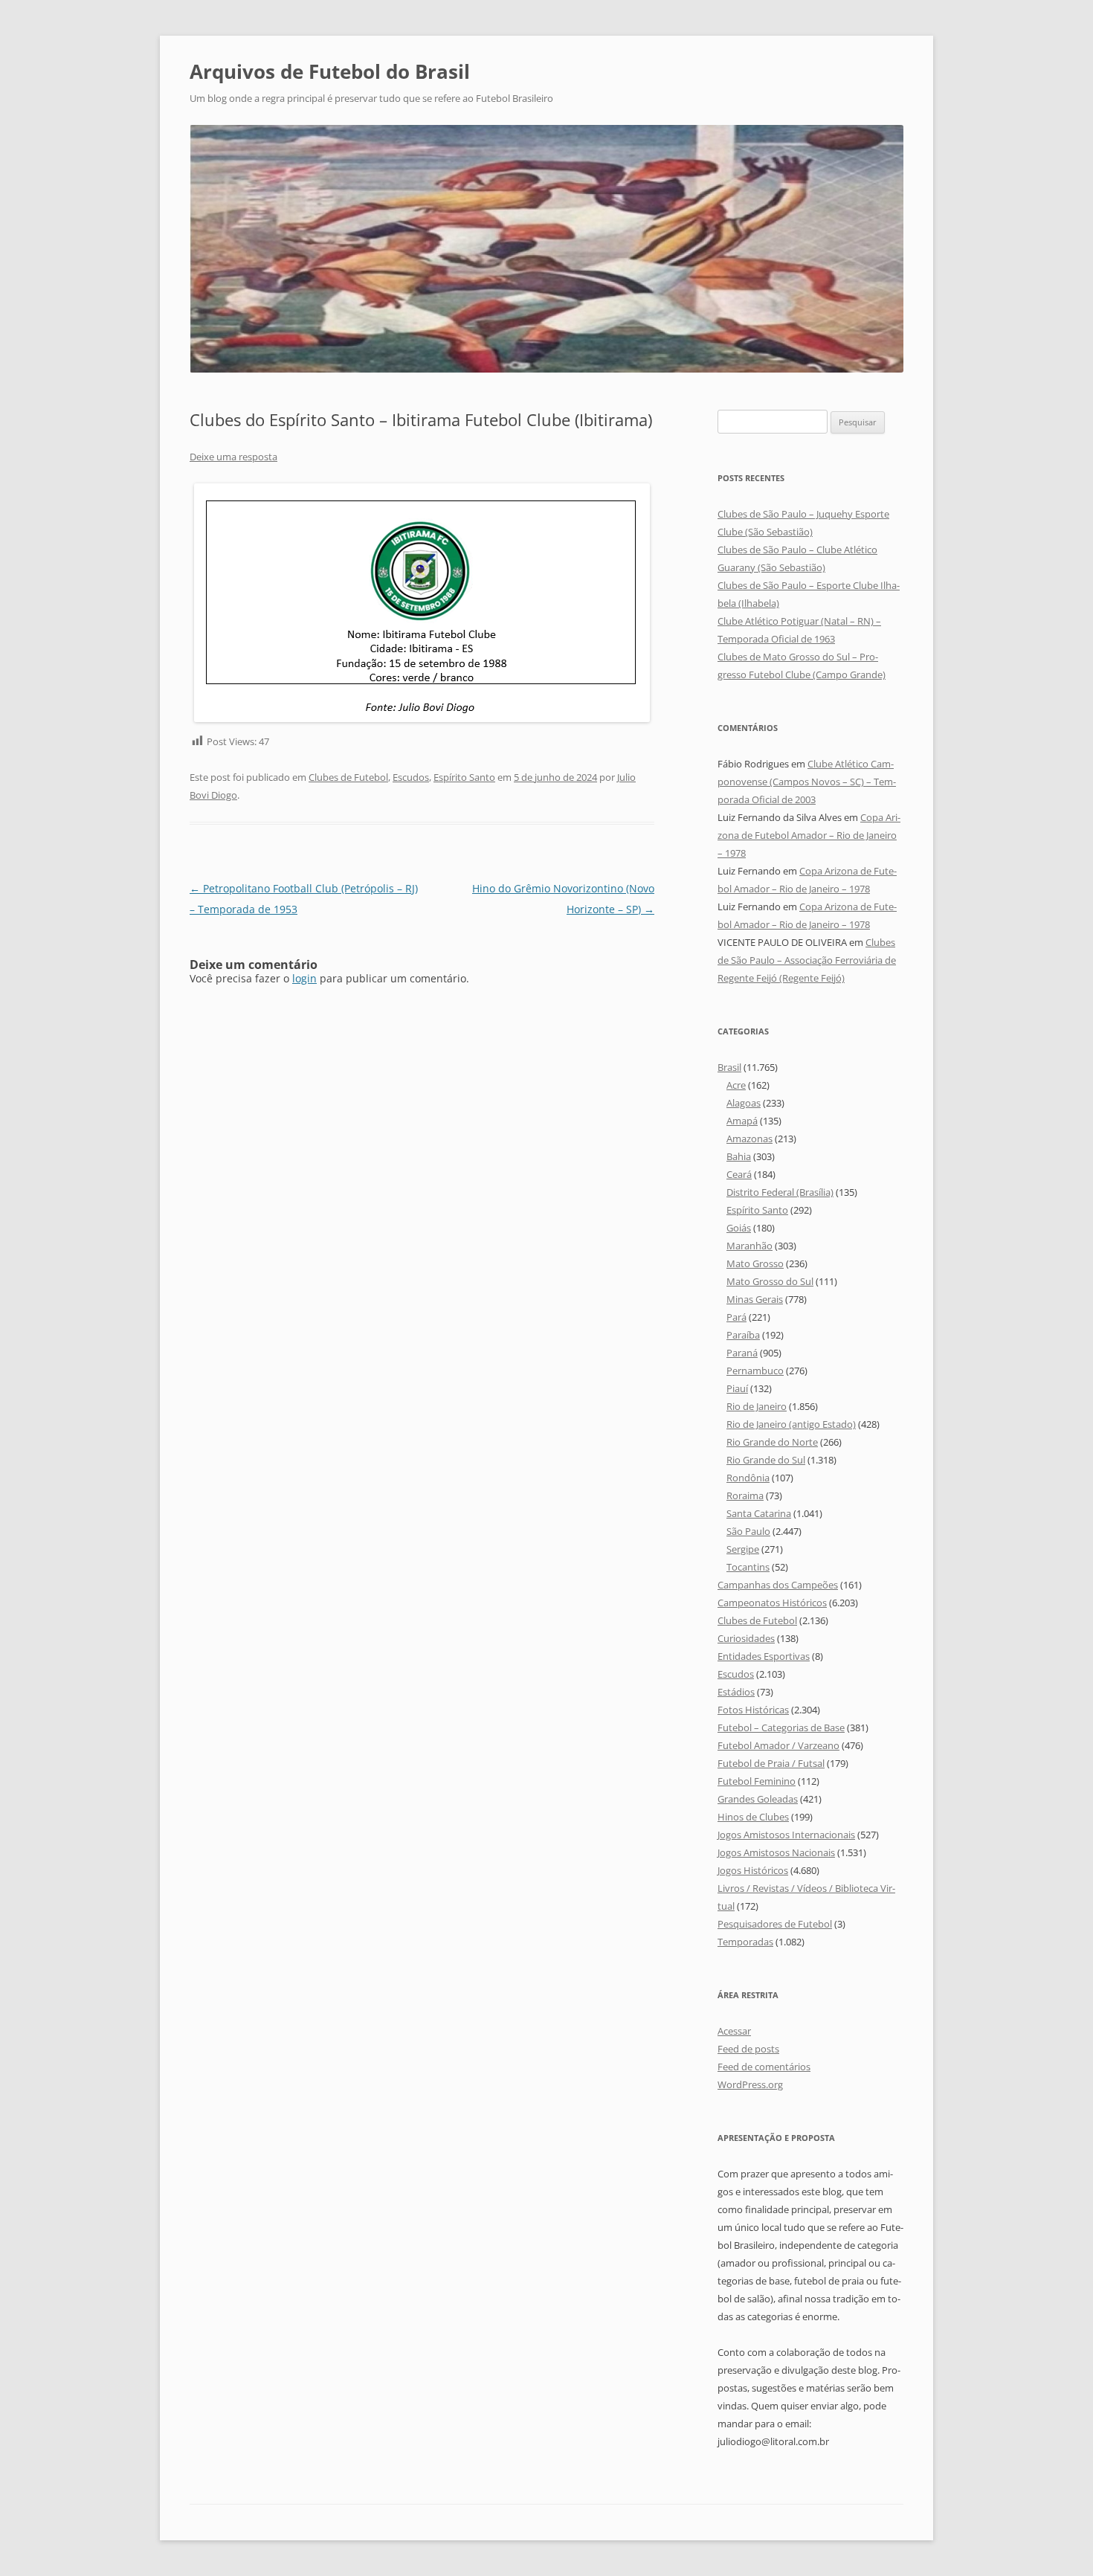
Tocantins (748, 1567)
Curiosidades (746, 1638)
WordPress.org (750, 2084)
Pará (736, 1317)
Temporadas (745, 1942)
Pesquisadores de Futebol (775, 1924)
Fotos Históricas (753, 1710)
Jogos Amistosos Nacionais (776, 1852)
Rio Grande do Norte (772, 1442)
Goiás (739, 1228)
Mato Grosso (755, 1263)
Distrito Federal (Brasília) (780, 1192)
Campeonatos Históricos (772, 1603)
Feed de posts (748, 2049)
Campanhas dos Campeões (778, 1585)
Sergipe (743, 1549)
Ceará (739, 1174)
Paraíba (743, 1335)
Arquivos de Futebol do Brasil (330, 71)
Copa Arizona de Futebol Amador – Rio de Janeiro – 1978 (809, 835)
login (304, 978)
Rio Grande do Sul (766, 1460)
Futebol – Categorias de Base (781, 1727)
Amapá (742, 1121)
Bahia (739, 1156)
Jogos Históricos (753, 1870)
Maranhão (749, 1246)
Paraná (742, 1353)
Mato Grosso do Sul (770, 1281)
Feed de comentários (764, 2067)
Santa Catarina (759, 1513)
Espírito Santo (464, 777)
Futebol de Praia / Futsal (771, 1763)
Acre (736, 1085)
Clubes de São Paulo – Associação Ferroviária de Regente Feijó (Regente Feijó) (807, 960)
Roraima (745, 1495)
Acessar (734, 2031)
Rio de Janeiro (757, 1406)
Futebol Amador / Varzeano (778, 1745)
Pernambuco (755, 1371)
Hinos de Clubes (753, 1817)
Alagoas (744, 1103)
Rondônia (748, 1478)
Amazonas (749, 1139)
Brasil (729, 1067)
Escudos (411, 777)
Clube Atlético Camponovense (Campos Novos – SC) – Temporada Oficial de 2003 (807, 782)
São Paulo (748, 1531)
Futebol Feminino (757, 1781)
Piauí (737, 1388)
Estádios (736, 1692)
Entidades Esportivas (764, 1656)
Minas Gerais (755, 1299)
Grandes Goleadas (758, 1799)
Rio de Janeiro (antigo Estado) (791, 1424)
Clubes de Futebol (348, 777)
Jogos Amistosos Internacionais (786, 1835)
